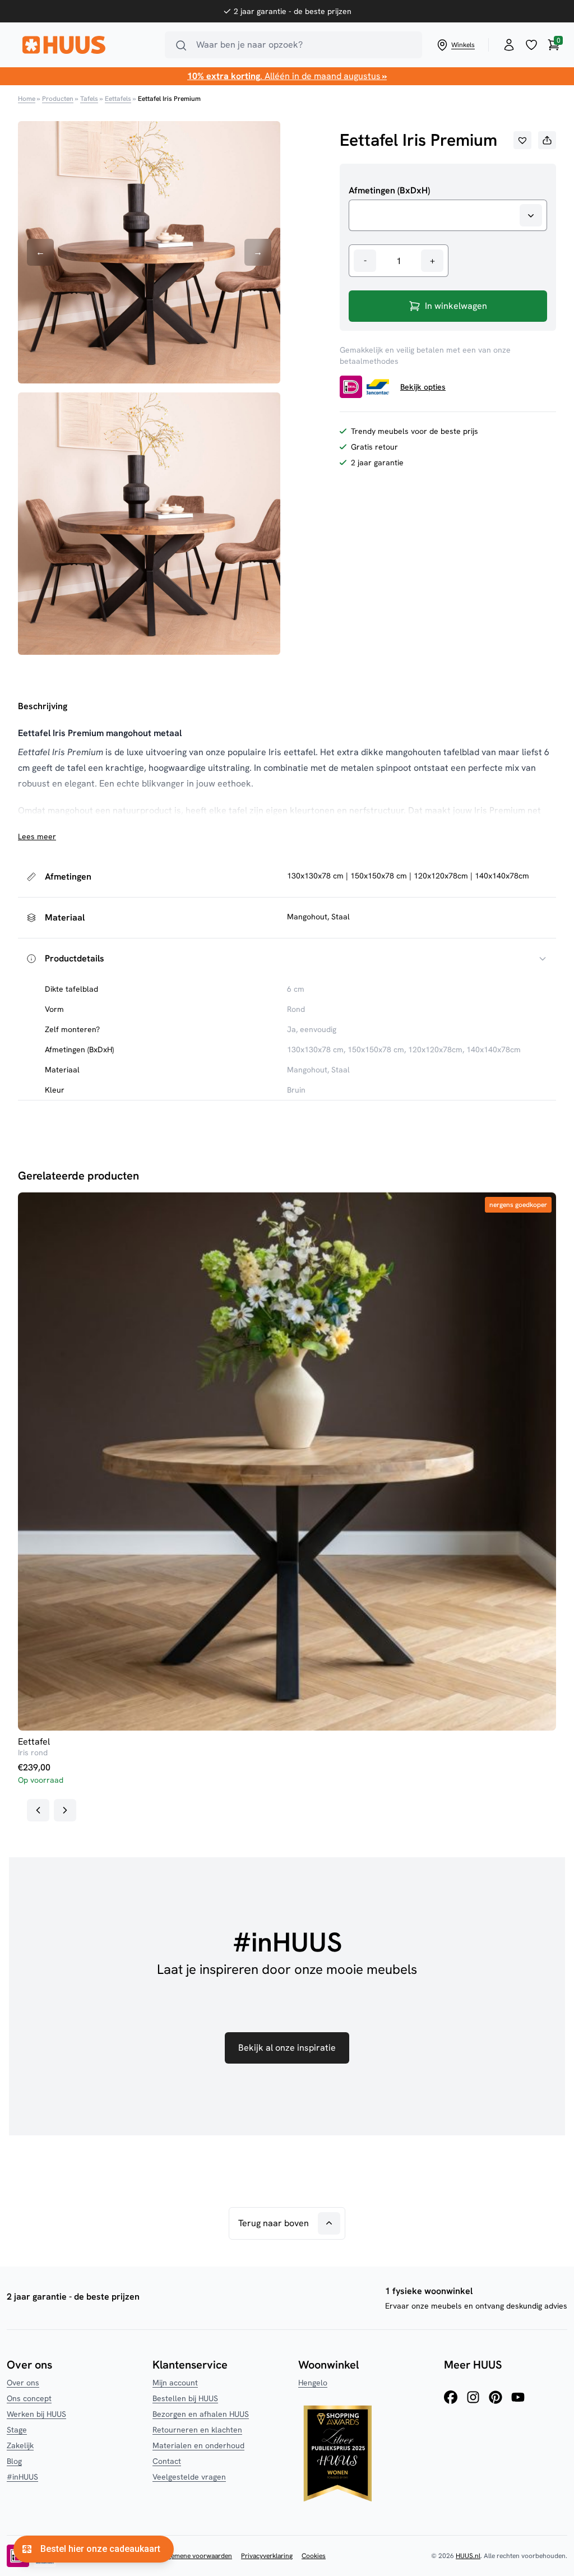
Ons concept (29, 2398)
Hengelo (313, 2383)
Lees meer (37, 836)
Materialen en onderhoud (198, 2445)
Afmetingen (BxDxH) (389, 191)
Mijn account (175, 2383)
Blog (14, 2461)
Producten (58, 99)
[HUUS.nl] (87, 45)
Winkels (463, 45)
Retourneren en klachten (197, 2430)
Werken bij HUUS (36, 2414)
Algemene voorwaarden (197, 2556)
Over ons (23, 2383)
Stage (17, 2430)
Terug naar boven (274, 2223)
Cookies (314, 2556)
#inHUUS (22, 2477)
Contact (167, 2461)
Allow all (450, 1366)
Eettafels (118, 99)
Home (27, 99)
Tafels (89, 99)
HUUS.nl (468, 2556)
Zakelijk (20, 2445)
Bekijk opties (423, 387)
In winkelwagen (456, 306)
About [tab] (455, 1233)
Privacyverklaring (267, 2556)
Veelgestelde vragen (189, 2477)
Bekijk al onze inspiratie (287, 2048)
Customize (279, 1366)
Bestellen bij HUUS (185, 2398)
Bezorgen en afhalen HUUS (201, 2414)
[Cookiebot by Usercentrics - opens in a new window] (482, 1201)
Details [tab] (287, 1233)
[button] (522, 140)
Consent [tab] (119, 1233)
